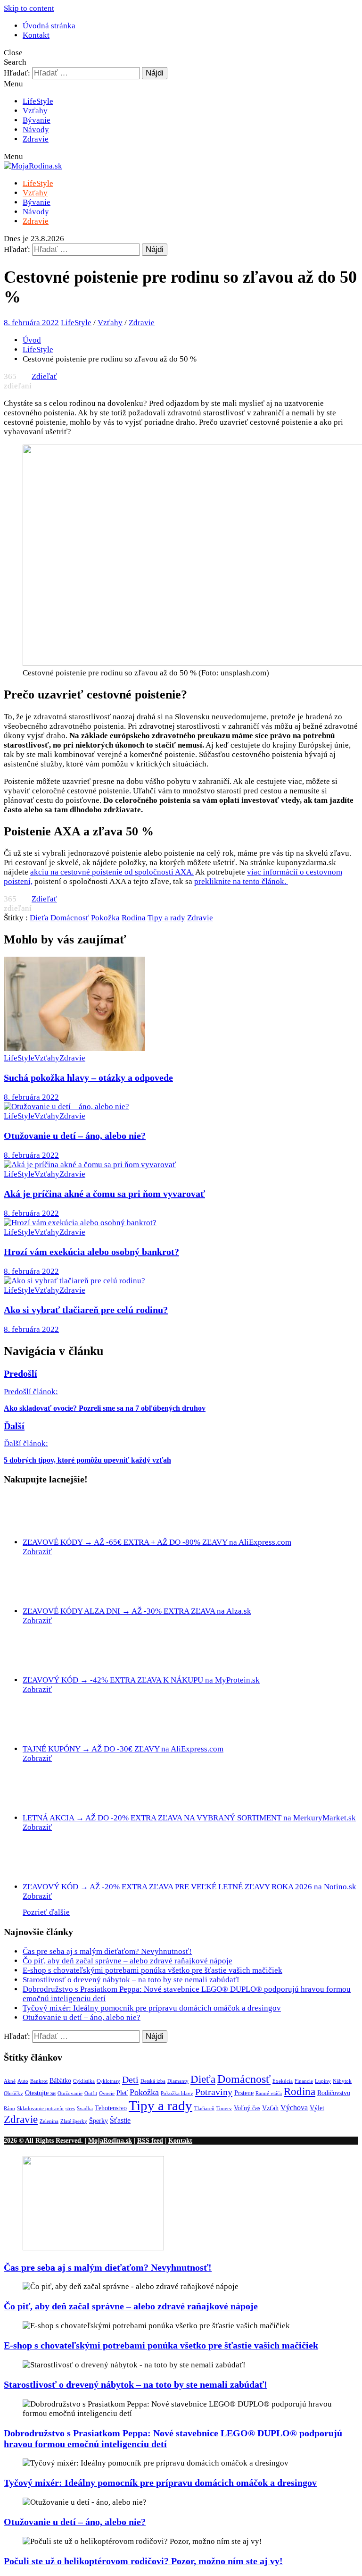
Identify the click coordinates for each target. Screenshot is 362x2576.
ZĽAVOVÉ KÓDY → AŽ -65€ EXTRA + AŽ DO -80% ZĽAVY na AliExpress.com (157, 1542)
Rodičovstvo (334, 2093)
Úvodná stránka (49, 26)
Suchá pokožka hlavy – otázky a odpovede (88, 1078)
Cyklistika (84, 2081)
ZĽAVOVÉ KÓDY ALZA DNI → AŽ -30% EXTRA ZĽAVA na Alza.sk (137, 1611)
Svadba (85, 2109)
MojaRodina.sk (110, 2140)
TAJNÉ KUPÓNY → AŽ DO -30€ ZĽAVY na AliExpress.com (123, 1749)
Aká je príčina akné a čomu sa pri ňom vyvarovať (104, 1194)
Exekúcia (283, 2081)
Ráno (9, 2109)
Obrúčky (13, 2093)
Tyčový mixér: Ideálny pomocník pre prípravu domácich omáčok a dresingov (152, 2008)
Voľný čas (247, 2108)
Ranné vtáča (269, 2093)
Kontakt (36, 35)
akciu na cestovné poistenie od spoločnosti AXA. (112, 872)
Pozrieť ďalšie (46, 1912)
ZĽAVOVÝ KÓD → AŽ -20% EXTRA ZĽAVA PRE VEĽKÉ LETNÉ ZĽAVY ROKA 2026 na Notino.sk (189, 1887)
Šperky (99, 2121)
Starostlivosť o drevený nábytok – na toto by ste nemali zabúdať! (131, 1980)
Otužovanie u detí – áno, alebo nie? (75, 1136)
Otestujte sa (40, 2093)
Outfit (91, 2093)
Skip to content (29, 8)
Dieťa (39, 918)
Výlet (317, 2108)
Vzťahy (35, 111)
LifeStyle (38, 101)
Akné (10, 2081)
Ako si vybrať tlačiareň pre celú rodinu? (86, 1310)
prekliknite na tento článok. (241, 881)
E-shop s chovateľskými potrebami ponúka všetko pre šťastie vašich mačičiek (152, 1970)
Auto (23, 2081)
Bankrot (39, 2081)
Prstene (244, 2093)
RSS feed (150, 2140)
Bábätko (60, 2081)
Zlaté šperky (74, 2121)
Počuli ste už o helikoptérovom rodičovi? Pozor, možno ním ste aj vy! (143, 2561)
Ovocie (107, 2093)
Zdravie (36, 139)
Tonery (224, 2109)
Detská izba (153, 2081)
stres (70, 2109)
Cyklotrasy (108, 2081)
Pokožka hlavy (177, 2093)
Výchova (294, 2108)
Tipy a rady (166, 918)
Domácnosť (70, 918)
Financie (304, 2081)
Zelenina (49, 2121)
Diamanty (178, 2081)
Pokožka (105, 918)
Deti (130, 2079)
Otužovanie (70, 2093)
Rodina (134, 918)
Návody (36, 130)
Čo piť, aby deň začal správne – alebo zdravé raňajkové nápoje (128, 1961)
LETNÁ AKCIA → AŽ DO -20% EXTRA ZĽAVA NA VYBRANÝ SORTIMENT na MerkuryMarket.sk (189, 1818)
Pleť (122, 2093)
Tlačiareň (204, 2109)
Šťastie (120, 2120)
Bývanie (37, 120)
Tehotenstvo (111, 2108)
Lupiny (323, 2081)
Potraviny (214, 2092)
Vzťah (270, 2108)
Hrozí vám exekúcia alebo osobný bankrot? (91, 1252)
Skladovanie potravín (40, 2109)
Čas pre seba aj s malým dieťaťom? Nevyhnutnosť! (107, 1951)
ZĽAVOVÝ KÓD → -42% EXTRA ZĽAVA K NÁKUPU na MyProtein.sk (141, 1680)
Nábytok (342, 2081)
